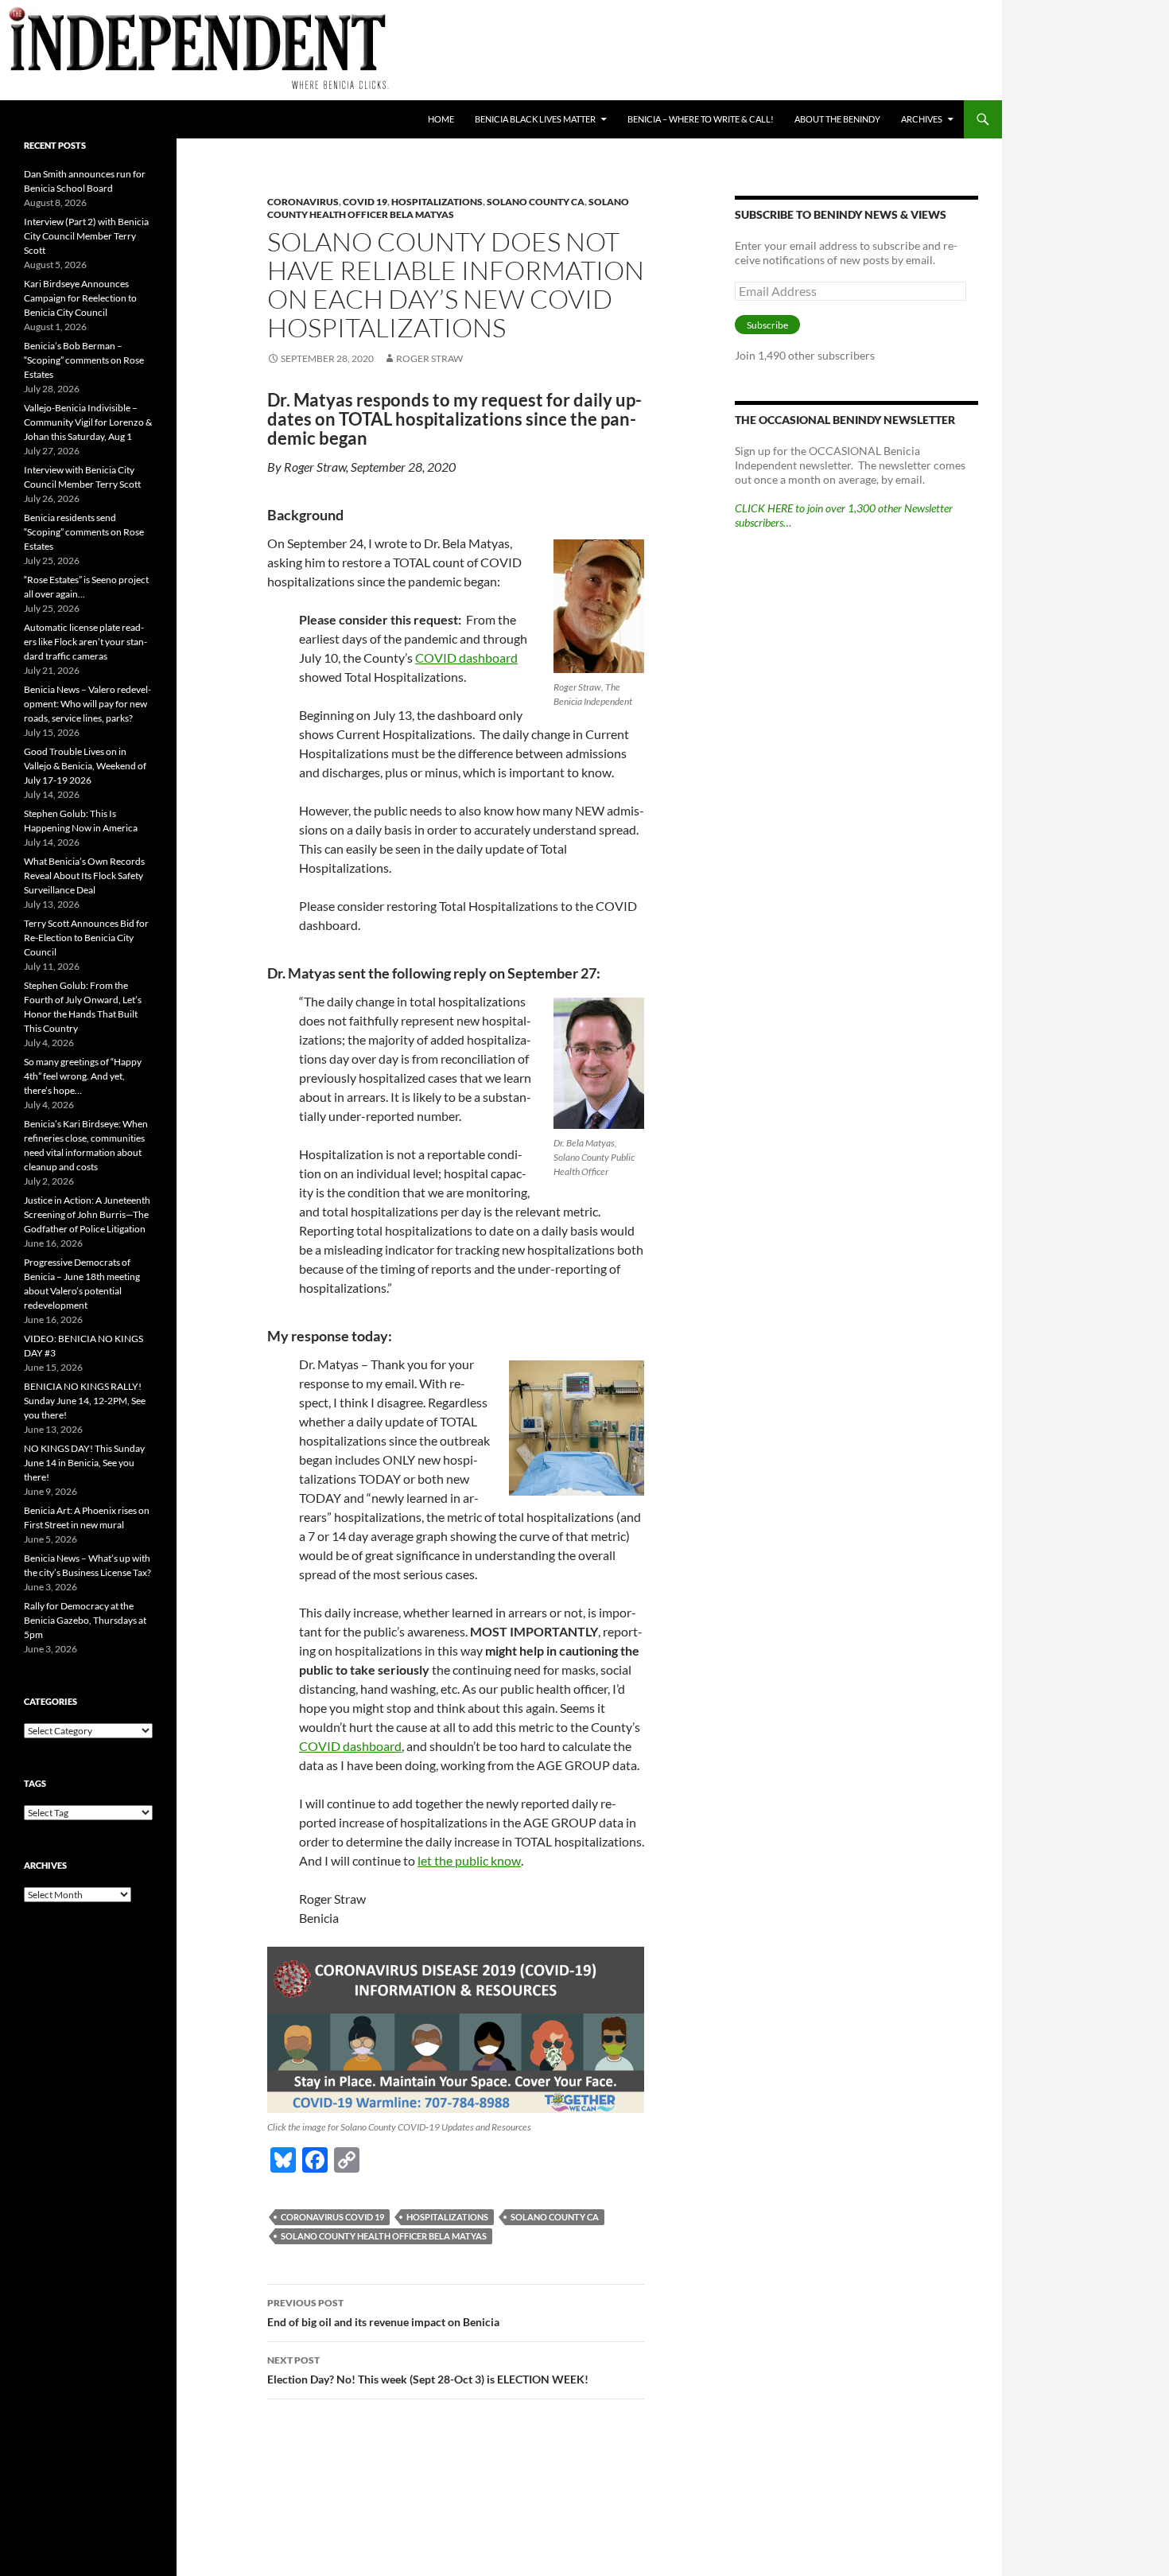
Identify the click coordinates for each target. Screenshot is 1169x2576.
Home (441, 119)
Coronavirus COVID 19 (332, 2217)
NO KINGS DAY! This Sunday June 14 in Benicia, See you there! (84, 1463)
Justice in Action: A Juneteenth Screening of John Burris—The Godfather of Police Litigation (87, 1214)
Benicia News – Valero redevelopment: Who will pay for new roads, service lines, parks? (87, 704)
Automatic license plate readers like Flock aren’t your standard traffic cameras (85, 642)
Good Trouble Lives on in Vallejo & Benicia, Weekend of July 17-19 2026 (85, 766)
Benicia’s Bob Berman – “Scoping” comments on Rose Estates (84, 360)
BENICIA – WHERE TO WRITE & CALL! (701, 119)
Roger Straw (429, 358)
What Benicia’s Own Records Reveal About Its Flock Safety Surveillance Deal (84, 876)
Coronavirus (303, 202)
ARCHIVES (922, 119)
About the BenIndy (837, 119)
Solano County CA (536, 202)
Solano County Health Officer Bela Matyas (448, 208)
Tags (35, 1783)
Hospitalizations (437, 202)
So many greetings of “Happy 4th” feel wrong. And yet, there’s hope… (83, 1076)
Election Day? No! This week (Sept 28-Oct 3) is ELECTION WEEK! (428, 2370)
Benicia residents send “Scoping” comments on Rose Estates (84, 532)
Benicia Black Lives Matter (535, 119)
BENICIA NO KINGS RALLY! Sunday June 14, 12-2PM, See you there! (85, 1401)
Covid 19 (365, 202)
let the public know (469, 1860)
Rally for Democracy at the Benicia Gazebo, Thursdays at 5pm (85, 1620)
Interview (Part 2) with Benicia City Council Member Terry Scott (86, 236)
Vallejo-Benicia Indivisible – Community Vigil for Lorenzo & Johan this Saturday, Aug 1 (88, 422)
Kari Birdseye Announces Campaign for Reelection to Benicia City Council (80, 298)
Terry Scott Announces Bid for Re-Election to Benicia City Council (86, 938)
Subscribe (767, 325)
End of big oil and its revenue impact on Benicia (383, 2313)
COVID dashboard (466, 658)
